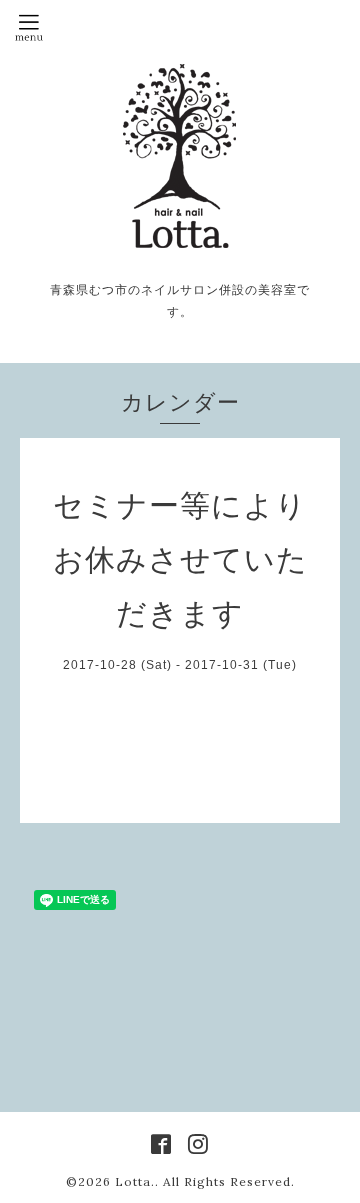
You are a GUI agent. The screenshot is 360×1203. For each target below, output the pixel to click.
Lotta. (135, 1181)
